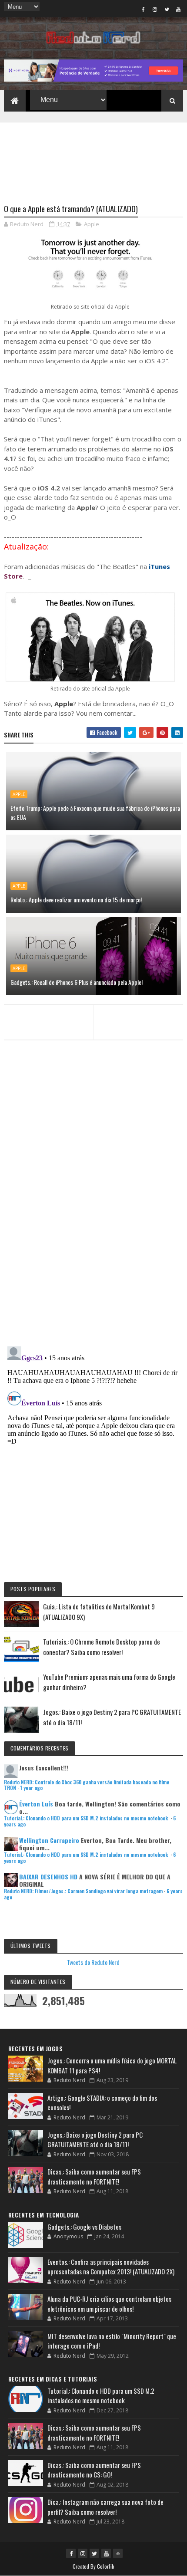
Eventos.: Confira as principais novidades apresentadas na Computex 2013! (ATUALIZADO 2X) (111, 2267)
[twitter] (167, 9)
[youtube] (178, 9)
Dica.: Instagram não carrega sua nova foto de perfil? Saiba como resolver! (105, 2507)
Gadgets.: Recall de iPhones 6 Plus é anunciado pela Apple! (77, 982)
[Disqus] (94, 1227)
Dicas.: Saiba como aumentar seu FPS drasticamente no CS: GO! (94, 2470)
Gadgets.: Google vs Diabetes (84, 2227)
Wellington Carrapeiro (49, 1840)
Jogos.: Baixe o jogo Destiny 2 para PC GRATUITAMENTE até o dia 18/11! (95, 2140)
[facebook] (143, 9)
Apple (92, 224)
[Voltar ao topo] (118, 2553)
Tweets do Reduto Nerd (93, 1962)
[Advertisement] (94, 158)
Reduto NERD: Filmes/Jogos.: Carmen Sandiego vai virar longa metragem (83, 1891)
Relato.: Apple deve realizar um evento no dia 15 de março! (76, 900)
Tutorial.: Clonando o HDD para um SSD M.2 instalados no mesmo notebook (87, 1818)
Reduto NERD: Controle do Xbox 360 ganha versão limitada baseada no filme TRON (87, 1785)
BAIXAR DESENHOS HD (48, 1877)
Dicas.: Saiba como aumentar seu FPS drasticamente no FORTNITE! (94, 2176)
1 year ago (31, 1788)
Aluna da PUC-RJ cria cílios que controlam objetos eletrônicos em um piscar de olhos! (109, 2304)
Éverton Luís (36, 1804)
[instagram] (155, 9)
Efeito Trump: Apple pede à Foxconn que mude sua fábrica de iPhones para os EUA (95, 813)
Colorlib (106, 2566)
